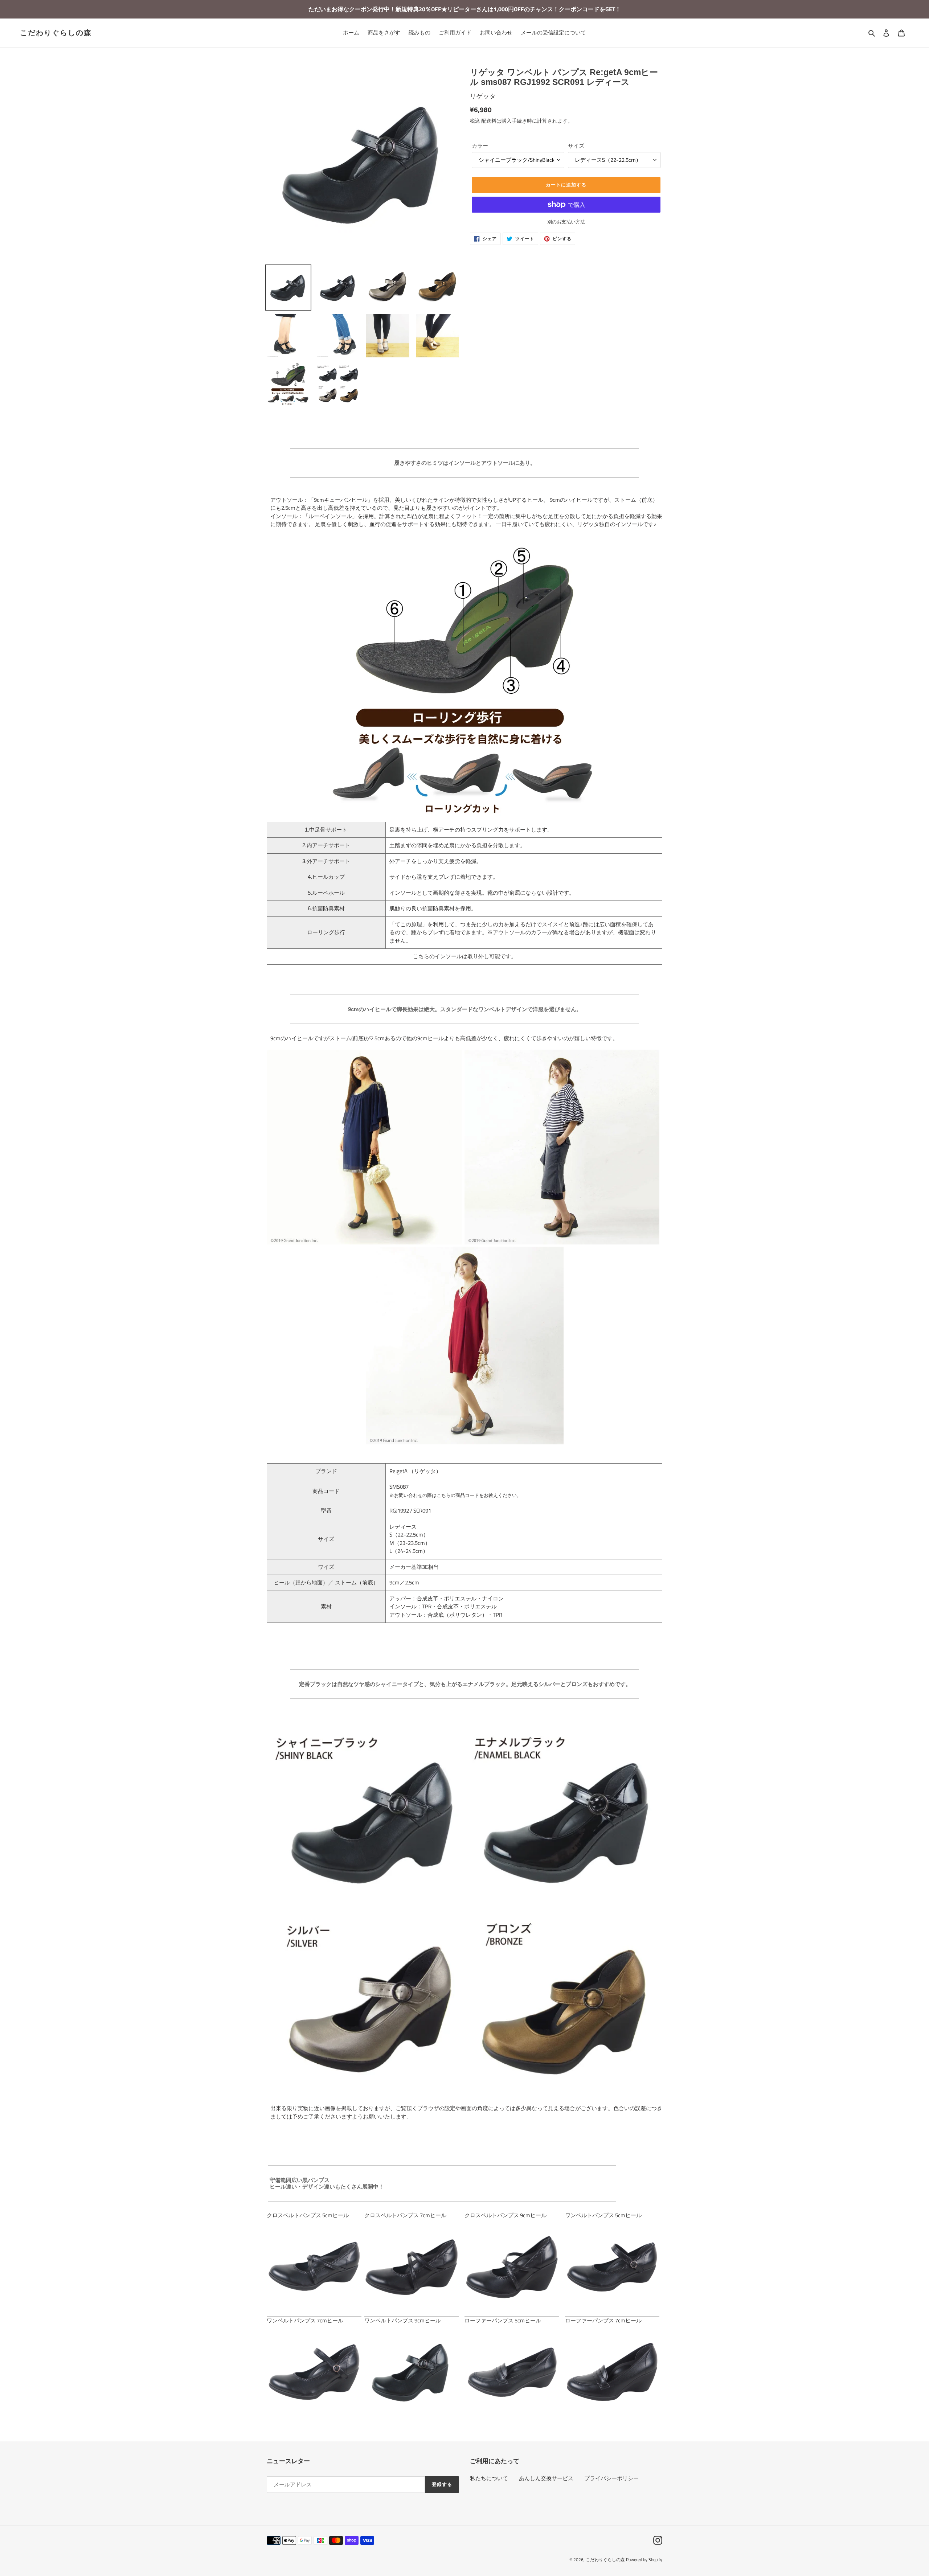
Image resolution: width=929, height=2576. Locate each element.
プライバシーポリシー (611, 2478)
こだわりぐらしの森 (56, 33)
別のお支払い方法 (566, 222)
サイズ (576, 146)
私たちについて (489, 2478)
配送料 (489, 121)
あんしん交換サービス (546, 2478)
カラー (480, 146)
